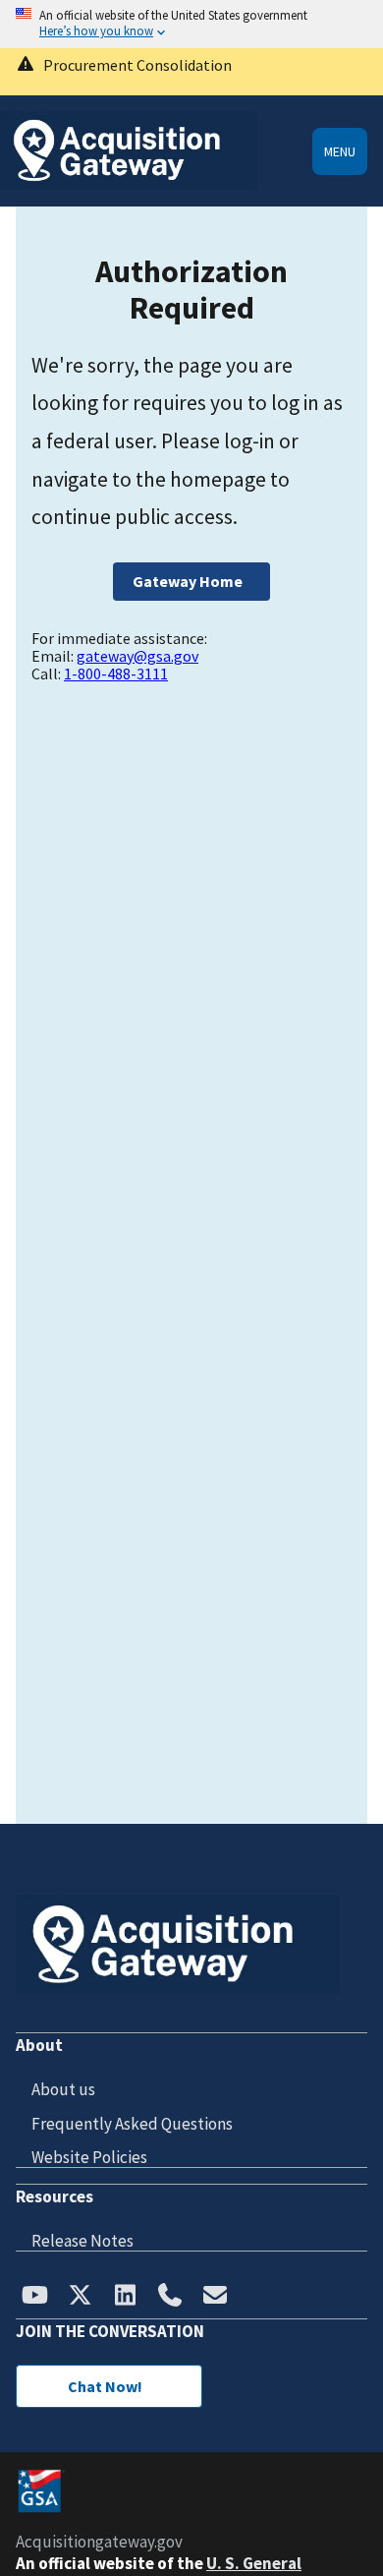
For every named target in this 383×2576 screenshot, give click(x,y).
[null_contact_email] (215, 2297)
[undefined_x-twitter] (80, 2297)
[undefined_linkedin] (125, 2297)
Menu (340, 151)
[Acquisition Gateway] (129, 184)
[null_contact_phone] (170, 2297)
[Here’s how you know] (191, 24)
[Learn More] (191, 72)
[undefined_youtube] (34, 2297)
